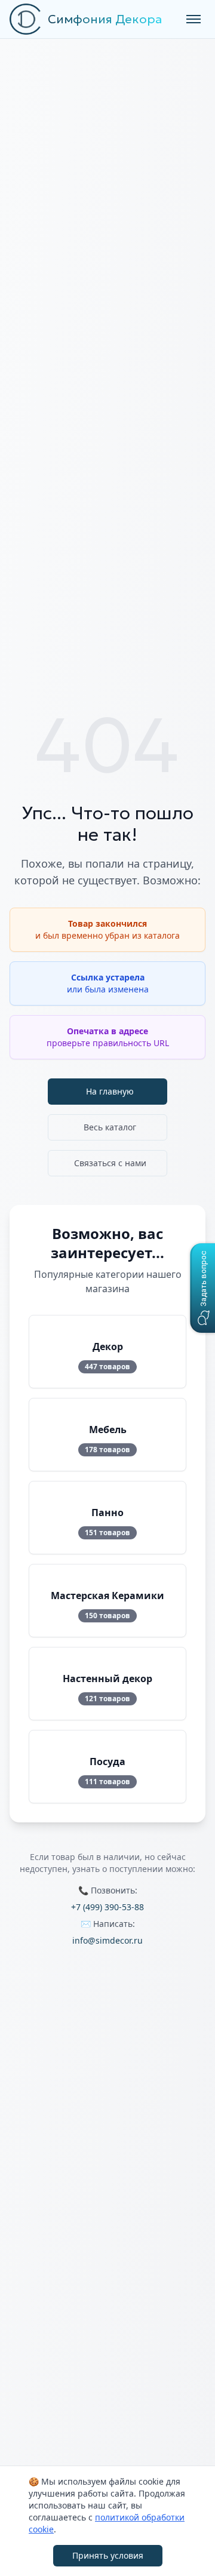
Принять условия (108, 2555)
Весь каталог (110, 1127)
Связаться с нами (110, 1163)
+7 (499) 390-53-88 (107, 1907)
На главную (110, 1091)
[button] (202, 1288)
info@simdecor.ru (107, 1940)
